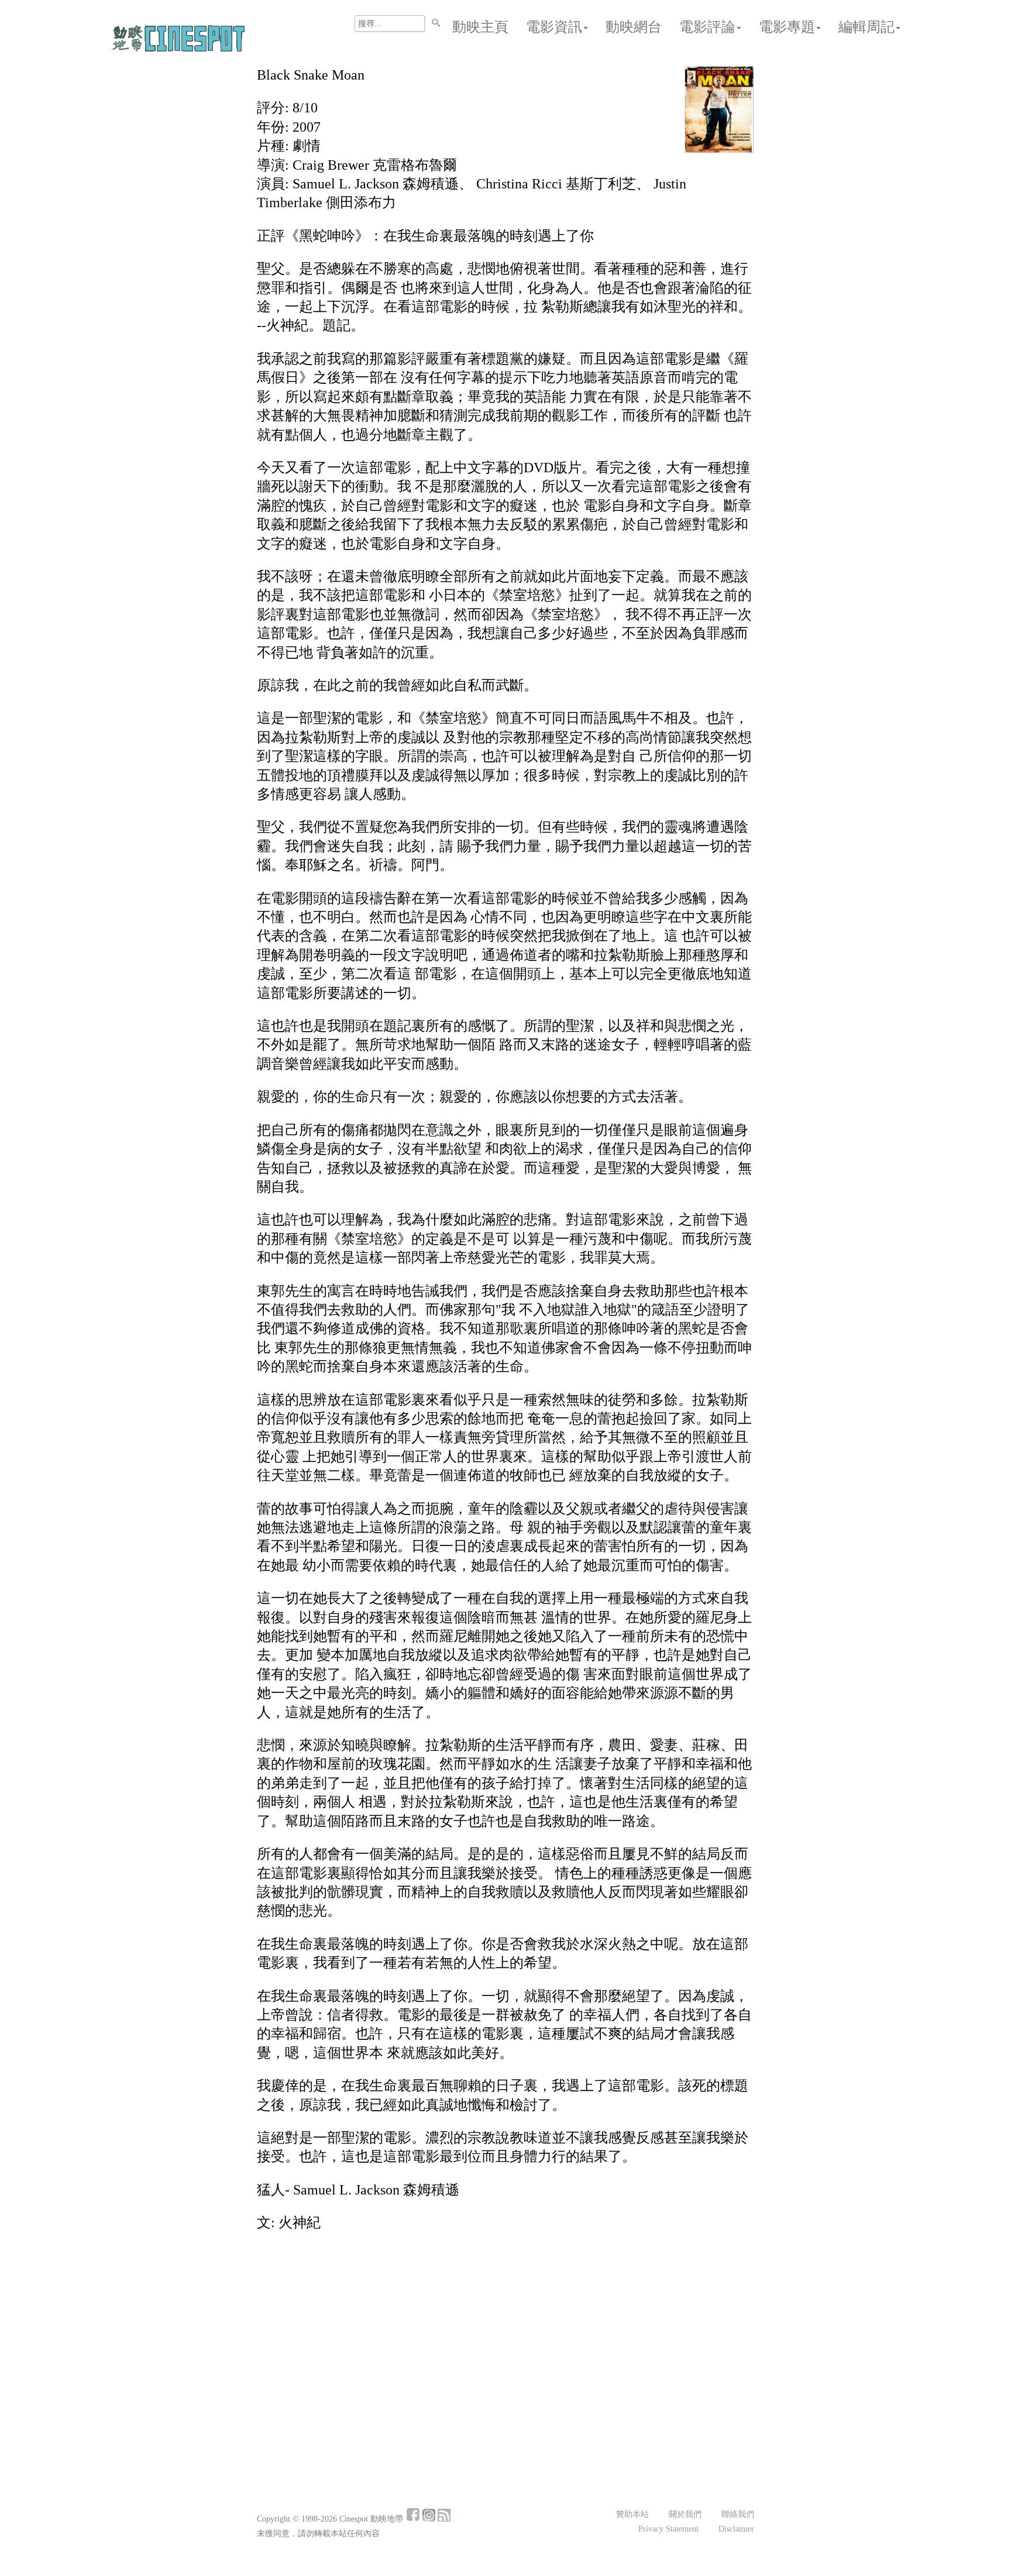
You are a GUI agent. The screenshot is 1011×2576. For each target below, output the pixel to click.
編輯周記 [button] (866, 27)
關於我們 (685, 2514)
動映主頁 (480, 27)
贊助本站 (632, 2514)
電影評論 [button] (707, 27)
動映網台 (634, 27)
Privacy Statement (668, 2529)
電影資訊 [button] (554, 27)
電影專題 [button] (787, 27)
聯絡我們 (738, 2514)
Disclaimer (736, 2529)
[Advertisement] (505, 2328)
